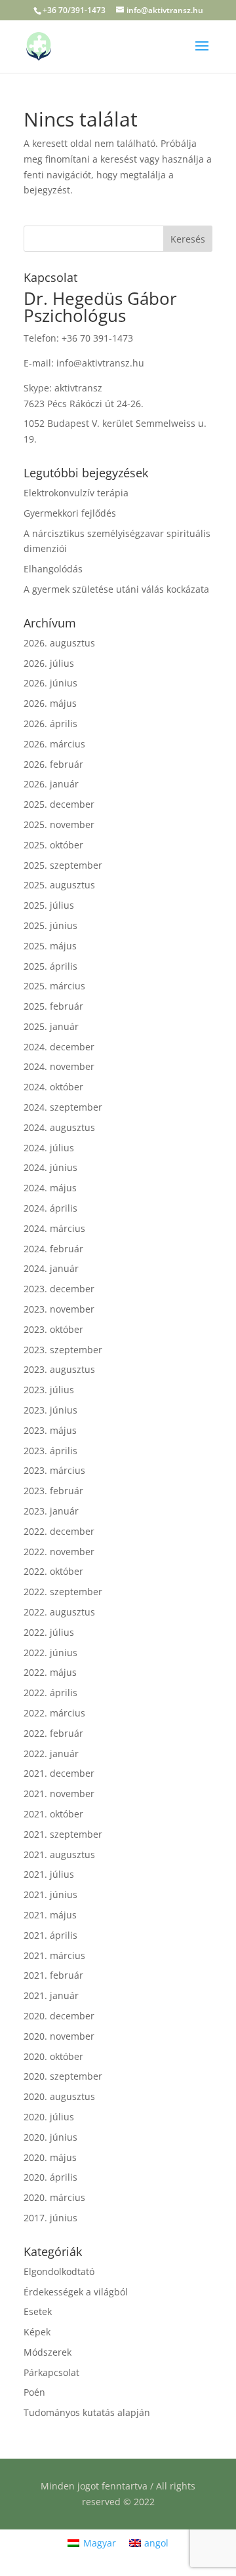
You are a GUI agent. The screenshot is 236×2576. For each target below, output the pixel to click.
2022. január (51, 1754)
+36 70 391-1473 (97, 338)
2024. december (59, 1047)
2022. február (53, 1733)
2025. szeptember (63, 865)
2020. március (54, 2197)
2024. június (50, 1167)
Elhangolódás (53, 569)
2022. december (59, 1531)
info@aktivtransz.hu (100, 363)
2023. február (53, 1491)
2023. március (54, 1470)
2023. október (53, 1329)
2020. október (53, 2056)
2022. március (54, 1713)
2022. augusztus (59, 1612)
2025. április (50, 966)
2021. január (51, 1995)
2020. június (50, 2137)
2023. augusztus (59, 1369)
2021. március (54, 1955)
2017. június (50, 2218)
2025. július (49, 905)
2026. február (53, 764)
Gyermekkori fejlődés (70, 513)
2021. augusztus (59, 1854)
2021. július (49, 1874)
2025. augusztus (59, 885)
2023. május (50, 1430)
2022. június (50, 1653)
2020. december (59, 2016)
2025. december (59, 804)
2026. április (50, 723)
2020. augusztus (59, 2096)
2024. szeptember (63, 1107)
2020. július (49, 2117)
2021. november (59, 1793)
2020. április (50, 2177)
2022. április (50, 1693)
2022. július (49, 1632)
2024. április (50, 1208)
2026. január (51, 784)
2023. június (50, 1410)
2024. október (53, 1087)
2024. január (51, 1268)
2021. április (50, 1935)
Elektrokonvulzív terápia (76, 493)
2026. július (49, 663)
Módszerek (48, 2352)
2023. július (49, 1390)
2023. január (51, 1511)
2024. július (49, 1148)
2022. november (59, 1552)
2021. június (50, 1894)
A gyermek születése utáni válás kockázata (116, 589)
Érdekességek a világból (76, 2292)
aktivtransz (78, 388)
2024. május (50, 1188)
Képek (37, 2332)
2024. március (54, 1228)
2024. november (59, 1066)
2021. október (53, 1814)
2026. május (50, 703)
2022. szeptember (63, 1592)
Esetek (38, 2311)
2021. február (53, 1975)
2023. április (50, 1451)
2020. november (59, 2036)
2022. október (53, 1571)
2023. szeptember (63, 1350)
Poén (34, 2392)
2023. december (59, 1289)
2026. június (50, 683)
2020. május (50, 2157)
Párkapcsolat (51, 2372)
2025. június (50, 925)
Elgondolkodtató (59, 2271)
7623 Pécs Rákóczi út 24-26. (84, 404)
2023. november (59, 1309)
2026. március (54, 744)
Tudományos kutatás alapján (87, 2412)
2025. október (53, 845)
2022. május (50, 1672)
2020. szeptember (63, 2076)
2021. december (59, 1773)
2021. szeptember (63, 1834)
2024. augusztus (59, 1127)
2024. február (53, 1249)
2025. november (59, 824)
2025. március (54, 986)
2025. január (51, 1026)
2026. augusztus (59, 643)
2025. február (53, 1006)
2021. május (50, 1915)
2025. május (50, 946)
